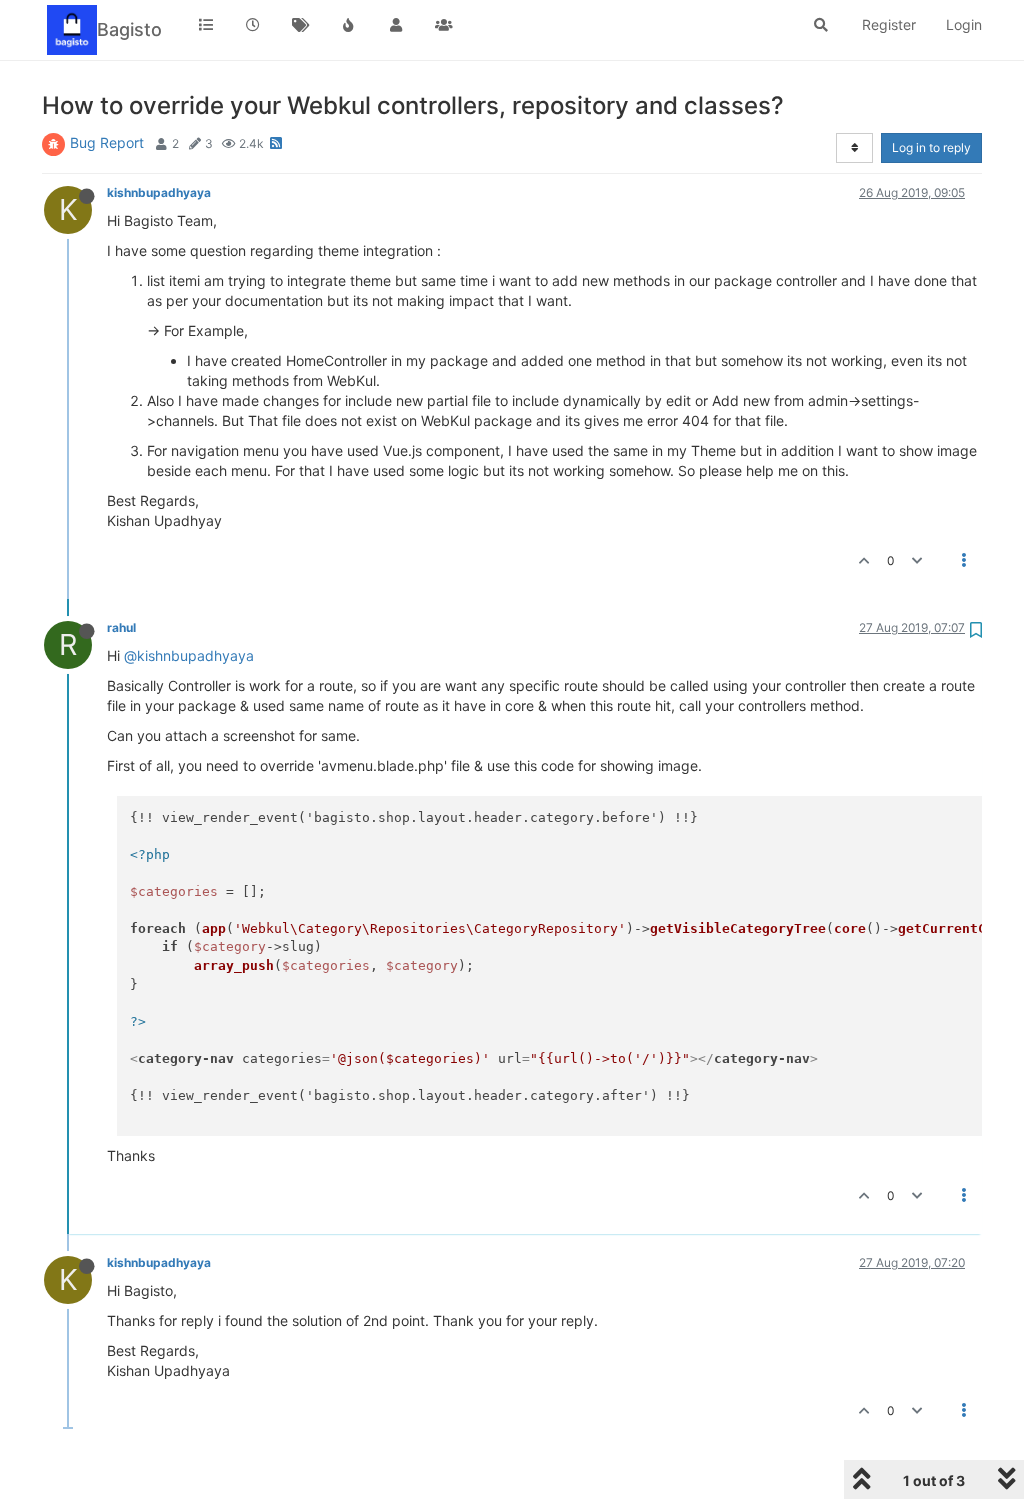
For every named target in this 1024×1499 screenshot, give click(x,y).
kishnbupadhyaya (159, 192)
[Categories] (206, 25)
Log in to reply (931, 147)
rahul (121, 627)
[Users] (396, 25)
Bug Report (107, 142)
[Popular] (349, 25)
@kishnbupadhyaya (189, 655)
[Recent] (254, 25)
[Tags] (301, 25)
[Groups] (444, 25)
